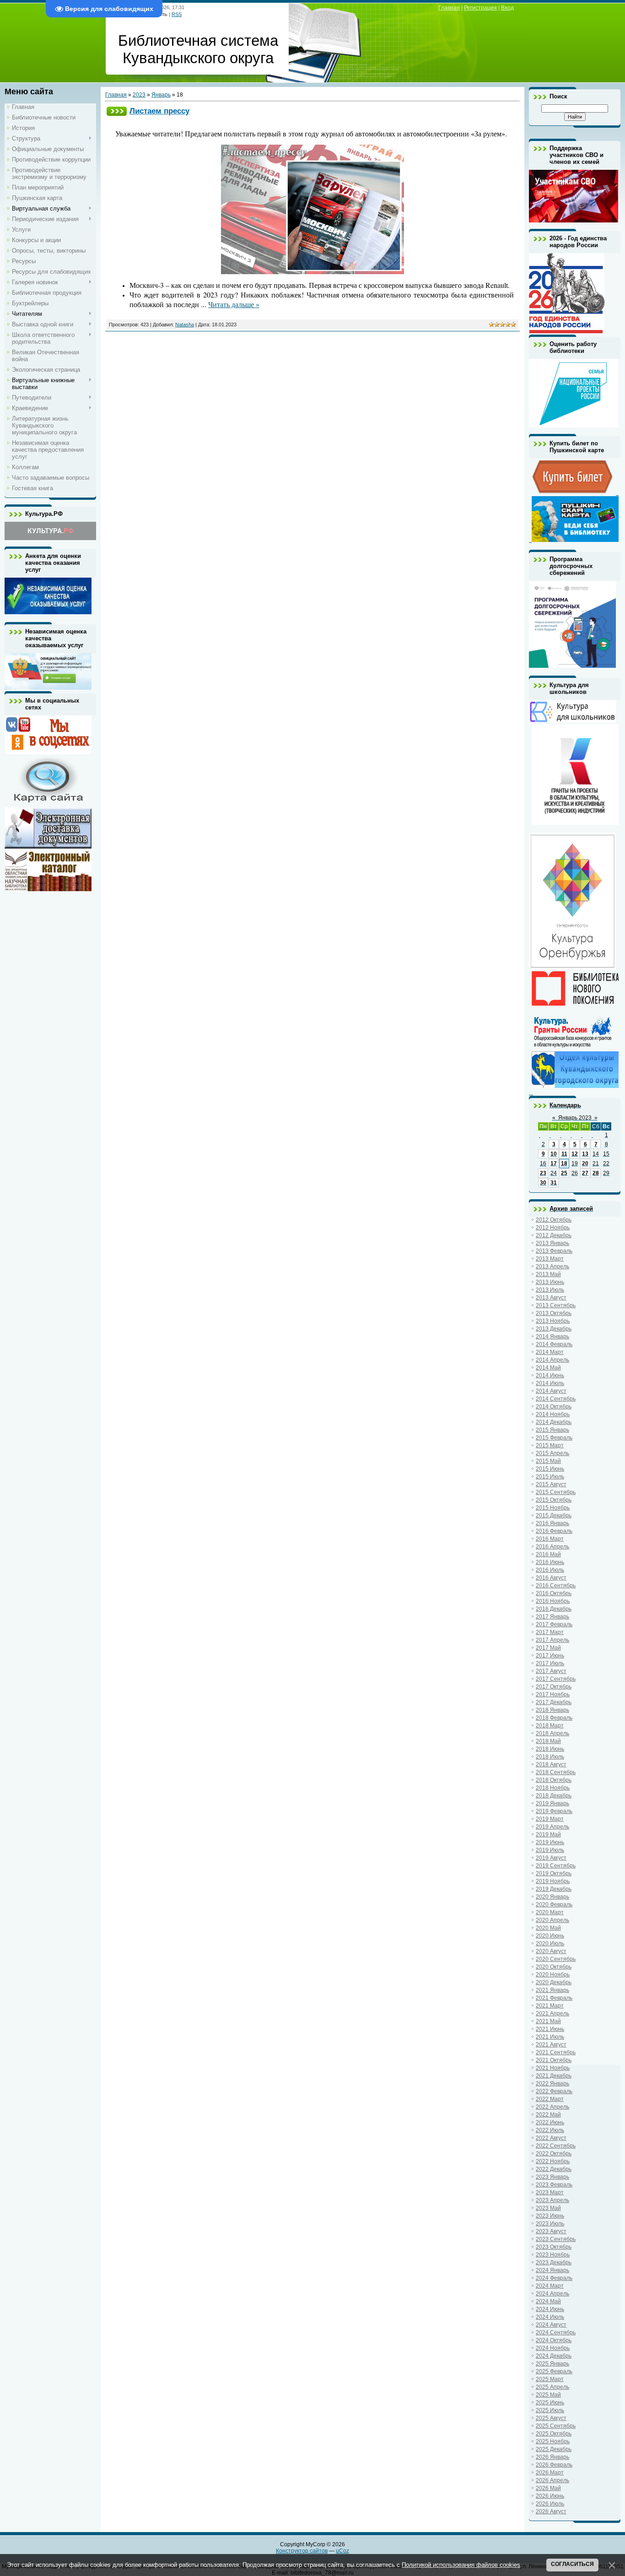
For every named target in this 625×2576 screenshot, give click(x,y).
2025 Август (551, 2418)
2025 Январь (552, 2364)
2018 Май (548, 1741)
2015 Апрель (552, 1453)
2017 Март (550, 1632)
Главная (449, 8)
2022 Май (548, 2115)
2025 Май (548, 2395)
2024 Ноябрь (553, 2348)
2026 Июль (550, 2504)
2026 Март (550, 2473)
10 (554, 1154)
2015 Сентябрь (556, 1492)
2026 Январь (552, 2457)
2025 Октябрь (554, 2434)
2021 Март (550, 2006)
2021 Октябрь (554, 2060)
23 (543, 1173)
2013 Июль (550, 1290)
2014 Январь (552, 1337)
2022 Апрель (552, 2107)
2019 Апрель (552, 1827)
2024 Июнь (550, 2309)
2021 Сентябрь (556, 2052)
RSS (177, 14)
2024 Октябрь (554, 2340)
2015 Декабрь (554, 1515)
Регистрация (480, 8)
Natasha (185, 325)
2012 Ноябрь (553, 1228)
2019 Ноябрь (553, 1881)
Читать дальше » (234, 304)
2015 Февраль (554, 1438)
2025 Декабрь (554, 2449)
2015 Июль (550, 1477)
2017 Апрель (552, 1640)
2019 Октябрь (554, 1873)
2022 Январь (552, 2084)
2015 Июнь (550, 1469)
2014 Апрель (552, 1360)
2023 (139, 95)
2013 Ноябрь (553, 1321)
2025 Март (550, 2379)
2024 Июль (550, 2317)
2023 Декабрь (554, 2262)
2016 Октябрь (554, 1593)
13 (585, 1154)
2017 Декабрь (554, 1702)
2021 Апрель (552, 2013)
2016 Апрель (552, 1547)
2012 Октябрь (554, 1220)
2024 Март (550, 2286)
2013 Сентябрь (556, 1305)
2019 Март (550, 1819)
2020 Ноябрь (553, 1975)
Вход (507, 8)
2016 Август (551, 1578)
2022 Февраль (554, 2091)
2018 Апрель (552, 1733)
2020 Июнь (550, 1936)
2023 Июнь (550, 2216)
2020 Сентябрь (556, 1959)
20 (585, 1164)
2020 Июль (550, 1943)
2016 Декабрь (554, 1609)
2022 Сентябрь (556, 2146)
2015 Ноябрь (553, 1508)
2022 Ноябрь (553, 2161)
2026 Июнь (550, 2496)
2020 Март (550, 1912)
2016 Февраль (554, 1531)
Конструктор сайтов (302, 2551)
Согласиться (572, 2564)
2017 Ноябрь (553, 1694)
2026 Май (548, 2488)
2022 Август (551, 2138)
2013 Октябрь (554, 1313)
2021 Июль (550, 2037)
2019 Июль (550, 1850)
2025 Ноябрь (553, 2441)
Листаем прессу (159, 111)
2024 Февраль (554, 2278)
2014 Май (548, 1368)
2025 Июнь (550, 2403)
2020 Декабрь (554, 1982)
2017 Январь (552, 1617)
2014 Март (550, 1352)
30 (543, 1183)
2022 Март (550, 2099)
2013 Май (548, 1274)
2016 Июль (550, 1570)
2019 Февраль (554, 1811)
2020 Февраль (554, 1905)
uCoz (342, 2551)
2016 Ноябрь (553, 1601)
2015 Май (548, 1461)
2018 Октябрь (554, 1780)
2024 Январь (552, 2270)
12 (575, 1154)
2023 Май (548, 2208)
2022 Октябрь (554, 2154)
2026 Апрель (552, 2480)
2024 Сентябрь (556, 2332)
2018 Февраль (554, 1718)
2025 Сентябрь (556, 2426)
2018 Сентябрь (556, 1772)
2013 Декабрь (554, 1329)
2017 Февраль (554, 1624)
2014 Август (551, 1391)
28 (596, 1173)
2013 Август (551, 1298)
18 (564, 1164)
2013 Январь (552, 1243)
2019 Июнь (550, 1842)
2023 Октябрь (554, 2247)
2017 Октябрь (554, 1687)
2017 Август (551, 1671)
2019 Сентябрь (556, 1866)
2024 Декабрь (554, 2356)
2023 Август (551, 2231)
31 (554, 1183)
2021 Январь (552, 1990)
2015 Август (551, 1484)
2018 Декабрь (554, 1796)
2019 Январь (552, 1803)
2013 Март (550, 1259)
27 (585, 1173)
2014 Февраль (554, 1344)
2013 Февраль (554, 1251)
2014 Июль (550, 1383)
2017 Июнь (550, 1656)
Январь (161, 95)
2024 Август (551, 2325)
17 (554, 1164)
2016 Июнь (550, 1562)
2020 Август (551, 1951)
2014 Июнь (550, 1375)
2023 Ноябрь (553, 2255)
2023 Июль (550, 2224)
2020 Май (548, 1928)
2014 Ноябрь (553, 1414)
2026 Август (551, 2511)
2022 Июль (550, 2130)
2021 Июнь (550, 2029)
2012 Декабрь (554, 1235)
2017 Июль (550, 1663)
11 (564, 1154)
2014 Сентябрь (556, 1399)
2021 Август (551, 2045)
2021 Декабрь (554, 2076)
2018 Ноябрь (553, 1788)
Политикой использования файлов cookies (461, 2565)
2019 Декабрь (554, 1889)
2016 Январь (552, 1523)
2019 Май (548, 1835)
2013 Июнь (550, 1282)
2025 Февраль (554, 2371)
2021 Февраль (554, 1998)
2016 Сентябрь (556, 1586)
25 (564, 1173)
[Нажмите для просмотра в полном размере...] (312, 272)
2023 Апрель (552, 2200)
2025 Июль (550, 2410)
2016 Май (548, 1554)
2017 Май (548, 1648)
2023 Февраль (554, 2185)
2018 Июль (550, 1757)
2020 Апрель (552, 1920)
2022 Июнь (550, 2122)
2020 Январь (552, 1897)
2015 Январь (552, 1430)
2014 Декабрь (554, 1422)
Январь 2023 (575, 1118)
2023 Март (550, 2192)
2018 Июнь (550, 1749)
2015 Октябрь (554, 1500)
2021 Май (548, 2021)
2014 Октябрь (554, 1407)
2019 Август (551, 1858)
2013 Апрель (552, 1266)
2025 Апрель (552, 2387)
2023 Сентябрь (556, 2239)
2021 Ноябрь (553, 2068)
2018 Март (550, 1726)
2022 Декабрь (554, 2169)
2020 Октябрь (554, 1967)
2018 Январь (552, 1710)
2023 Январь (552, 2177)
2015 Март (550, 1445)
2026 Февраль (554, 2465)
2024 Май (548, 2301)
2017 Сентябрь (556, 1679)
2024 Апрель (552, 2294)
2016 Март (550, 1539)
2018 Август (551, 1764)
